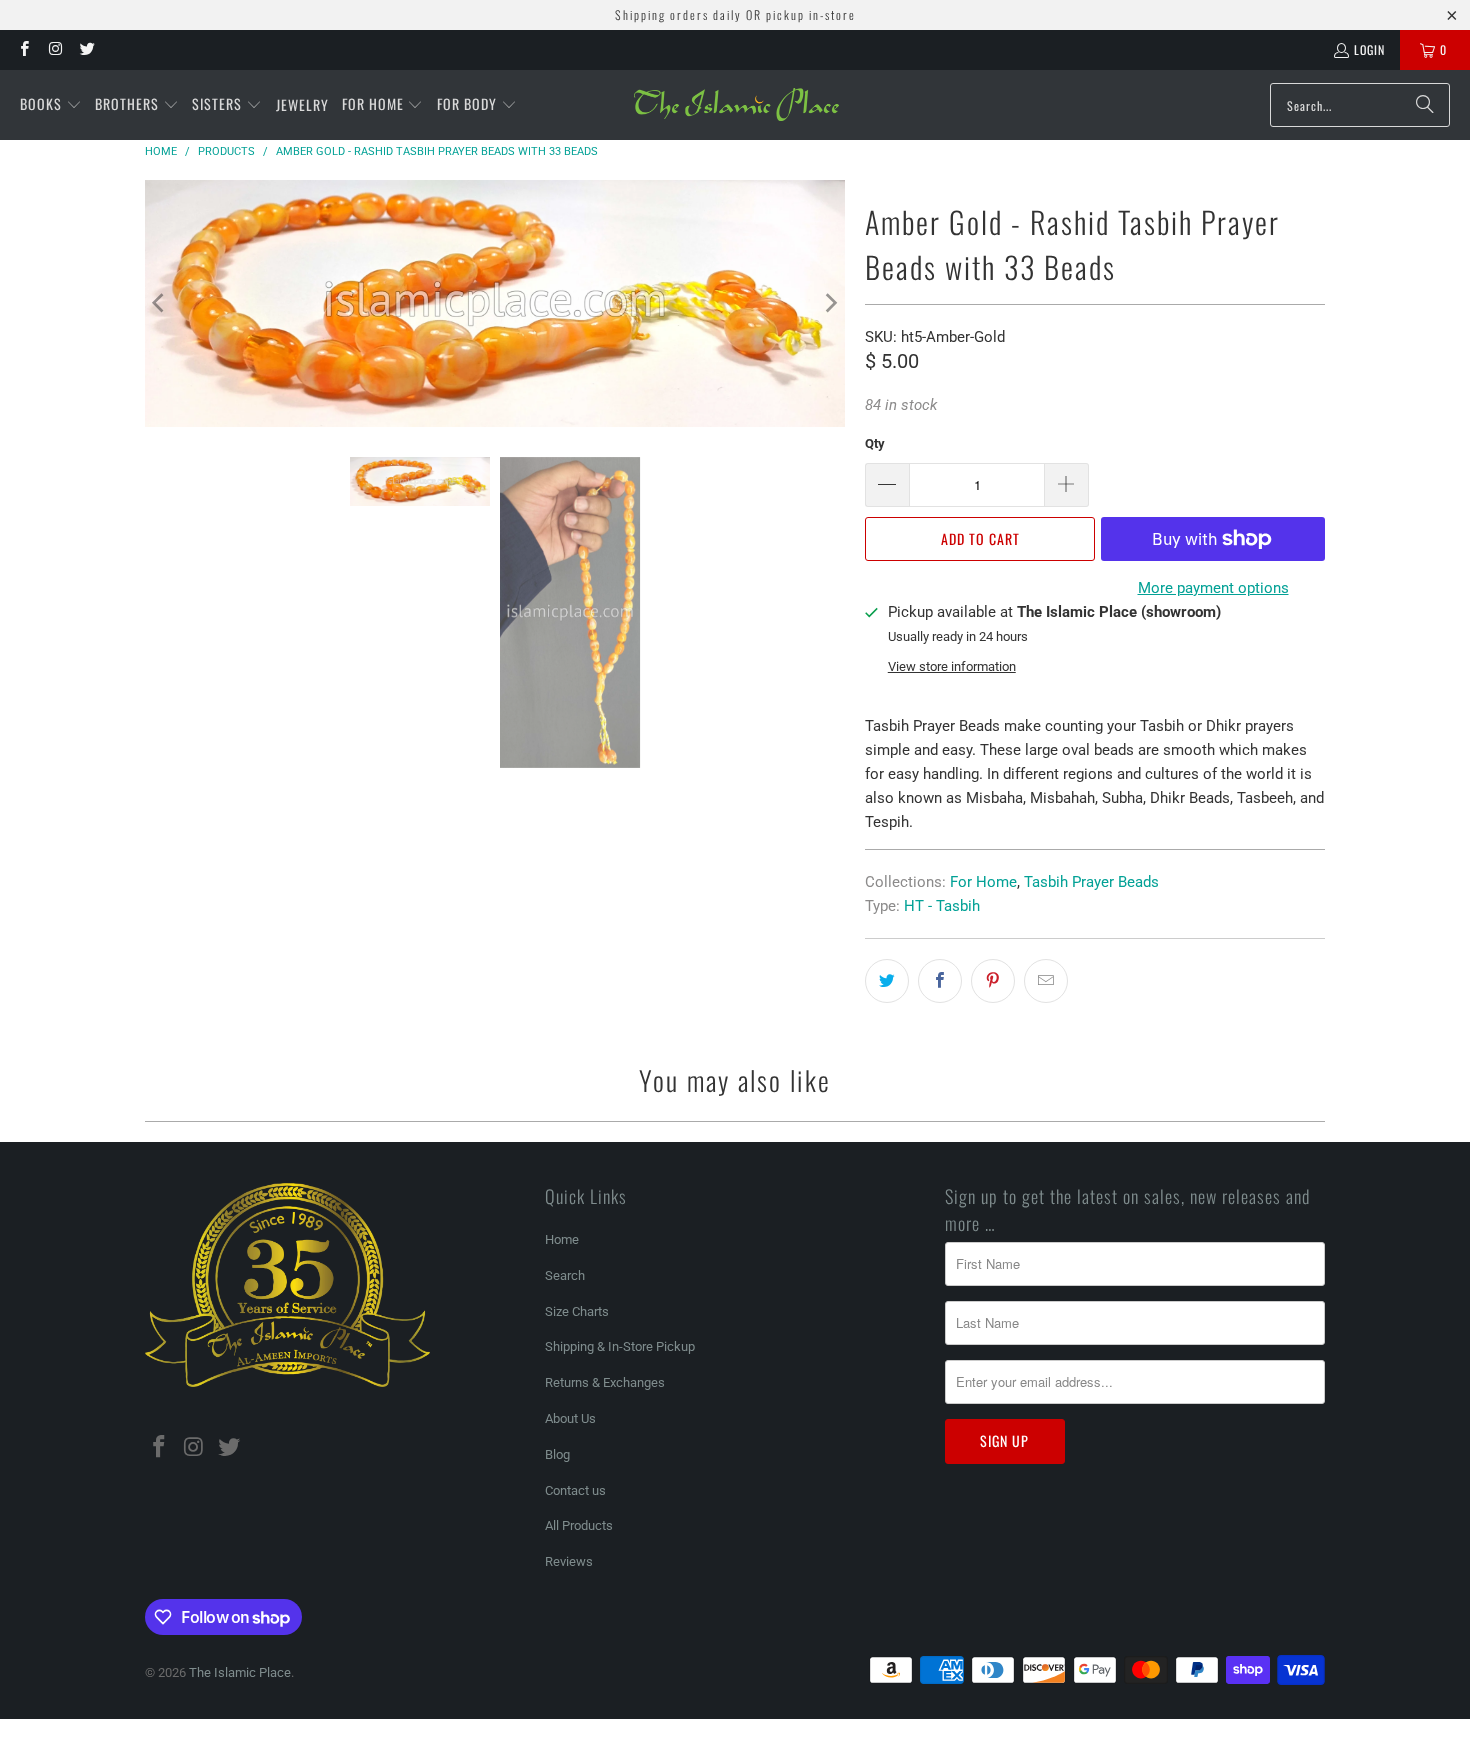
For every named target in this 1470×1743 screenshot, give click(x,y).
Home (562, 1239)
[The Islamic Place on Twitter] (86, 49)
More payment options (1213, 588)
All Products (579, 1525)
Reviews (569, 1561)
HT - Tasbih (942, 906)
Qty (875, 443)
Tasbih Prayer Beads (1091, 882)
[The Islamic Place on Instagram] (54, 49)
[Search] (1425, 105)
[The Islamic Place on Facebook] (23, 49)
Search (565, 1275)
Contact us (575, 1490)
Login (1369, 49)
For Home (983, 882)
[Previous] (160, 303)
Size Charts (577, 1311)
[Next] (830, 303)
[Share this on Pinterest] (993, 981)
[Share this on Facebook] (940, 981)
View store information (952, 666)
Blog (557, 1454)
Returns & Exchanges (605, 1382)
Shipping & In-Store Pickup (620, 1346)
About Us (570, 1418)
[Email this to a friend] (1046, 981)
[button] (51, 105)
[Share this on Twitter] (887, 981)
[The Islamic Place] (736, 105)
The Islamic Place (240, 1672)
